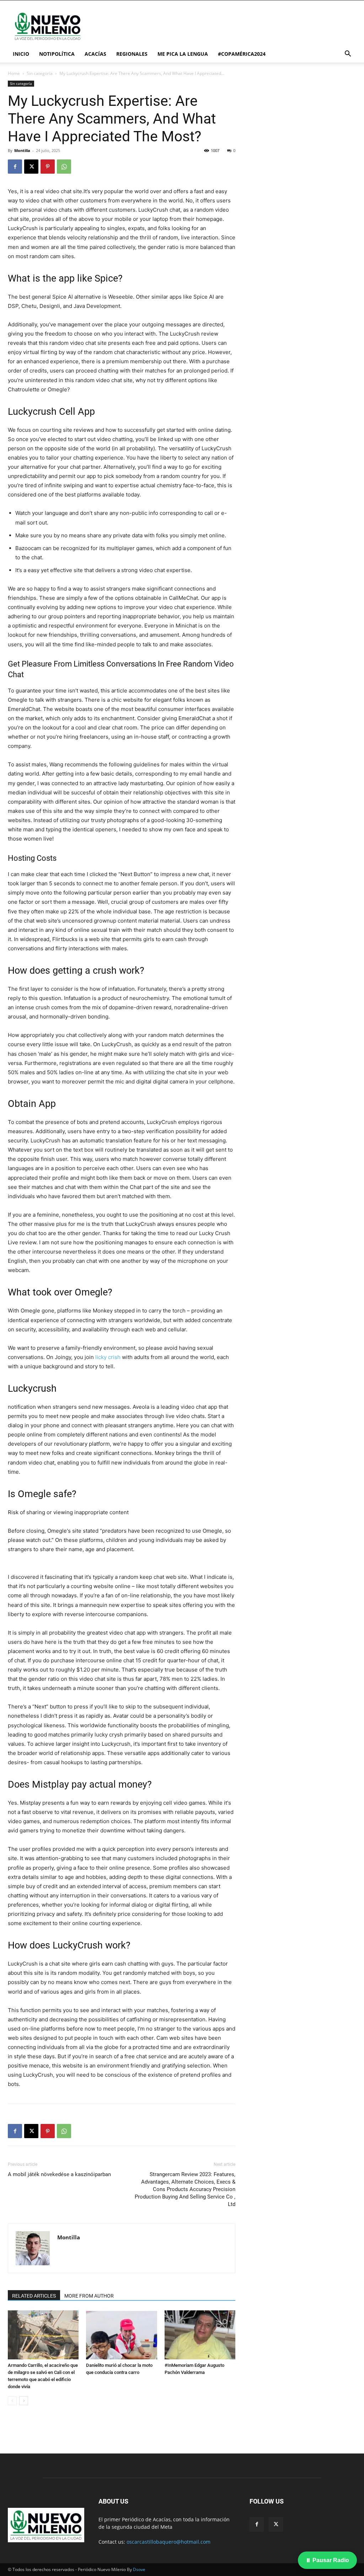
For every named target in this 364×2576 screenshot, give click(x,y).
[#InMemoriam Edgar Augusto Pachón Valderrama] (200, 2335)
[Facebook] (15, 167)
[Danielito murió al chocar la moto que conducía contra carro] (121, 2335)
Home (14, 73)
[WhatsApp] (64, 167)
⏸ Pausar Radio (327, 2560)
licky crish (108, 1357)
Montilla (22, 150)
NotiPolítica (57, 54)
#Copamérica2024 (242, 54)
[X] (31, 167)
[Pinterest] (48, 167)
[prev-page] (12, 2401)
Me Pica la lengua (183, 54)
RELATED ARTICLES (34, 2296)
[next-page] (24, 2401)
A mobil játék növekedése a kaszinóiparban (59, 2174)
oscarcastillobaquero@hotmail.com (168, 2542)
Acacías (95, 54)
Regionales (132, 54)
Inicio (21, 54)
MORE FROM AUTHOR (89, 2296)
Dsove (139, 2569)
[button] (348, 55)
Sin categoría (40, 73)
